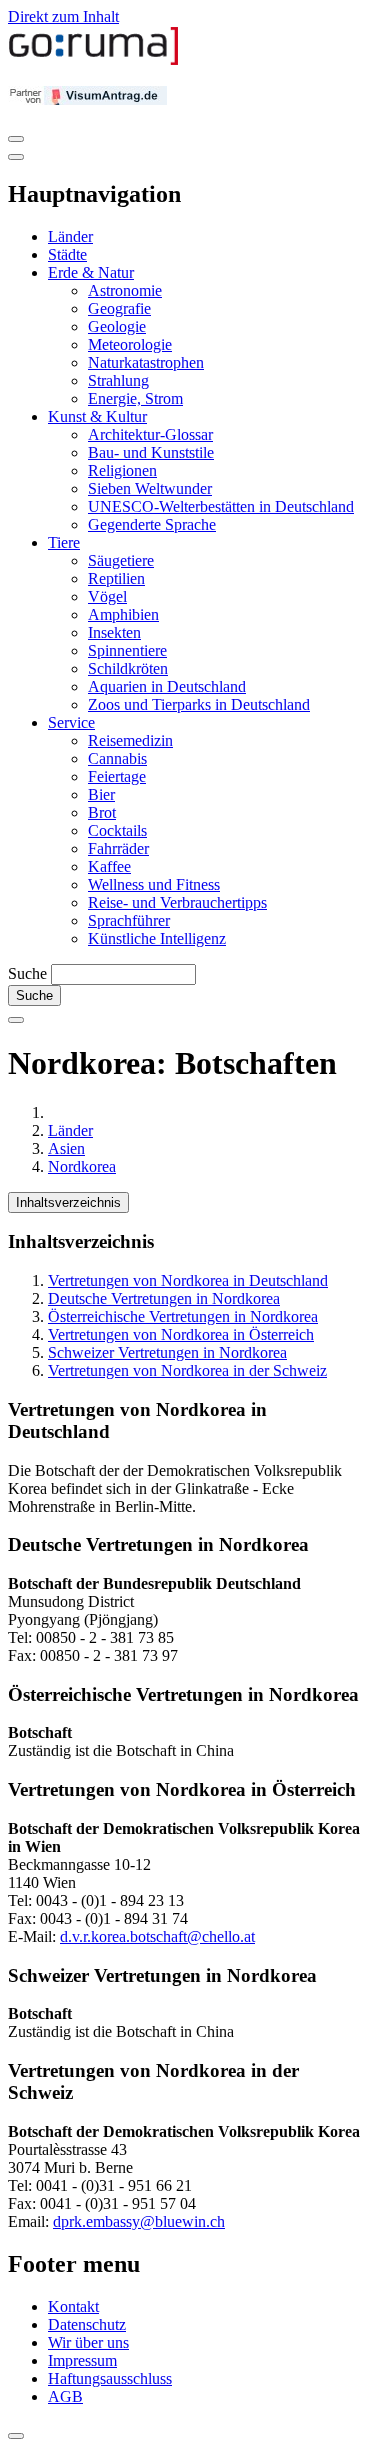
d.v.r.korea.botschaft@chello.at (157, 1936)
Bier (101, 794)
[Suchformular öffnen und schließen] (16, 1020)
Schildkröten (128, 668)
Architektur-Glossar (150, 434)
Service (71, 722)
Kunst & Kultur (97, 416)
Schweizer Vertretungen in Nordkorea (167, 1352)
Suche (27, 973)
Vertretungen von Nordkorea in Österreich (181, 1334)
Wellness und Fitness (154, 884)
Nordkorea (82, 1166)
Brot (102, 812)
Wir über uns (88, 2342)
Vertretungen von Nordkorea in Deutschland (188, 1280)
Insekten (114, 632)
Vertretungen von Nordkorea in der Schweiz (187, 1370)
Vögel (107, 596)
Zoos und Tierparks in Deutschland (199, 704)
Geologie (117, 326)
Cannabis (117, 758)
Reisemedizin (130, 740)
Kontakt (73, 2306)
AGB (65, 2396)
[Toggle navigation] (16, 139)
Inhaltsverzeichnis (68, 1202)
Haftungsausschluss (110, 2378)
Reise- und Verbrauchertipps (177, 902)
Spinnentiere (127, 650)
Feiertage (117, 776)
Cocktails (117, 830)
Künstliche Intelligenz (157, 938)
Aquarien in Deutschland (167, 686)
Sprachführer (129, 920)
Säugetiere (121, 560)
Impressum (82, 2360)
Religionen (122, 470)
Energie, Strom (135, 398)
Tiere (64, 542)
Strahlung (118, 380)
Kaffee (109, 866)
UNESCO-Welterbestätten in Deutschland (221, 506)
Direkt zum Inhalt (63, 16)
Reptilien (116, 578)
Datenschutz (87, 2324)
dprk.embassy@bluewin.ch (139, 2221)
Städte (67, 254)
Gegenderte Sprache (152, 524)
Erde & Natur (91, 272)
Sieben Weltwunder (150, 488)
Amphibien (123, 614)
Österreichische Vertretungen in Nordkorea (183, 1316)
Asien (66, 1148)
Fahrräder (118, 848)
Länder (70, 236)
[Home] (94, 60)
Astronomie (125, 290)
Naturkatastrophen (146, 362)
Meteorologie (130, 344)
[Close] (16, 157)
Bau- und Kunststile (151, 452)
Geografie (119, 308)
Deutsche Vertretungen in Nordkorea (164, 1298)
